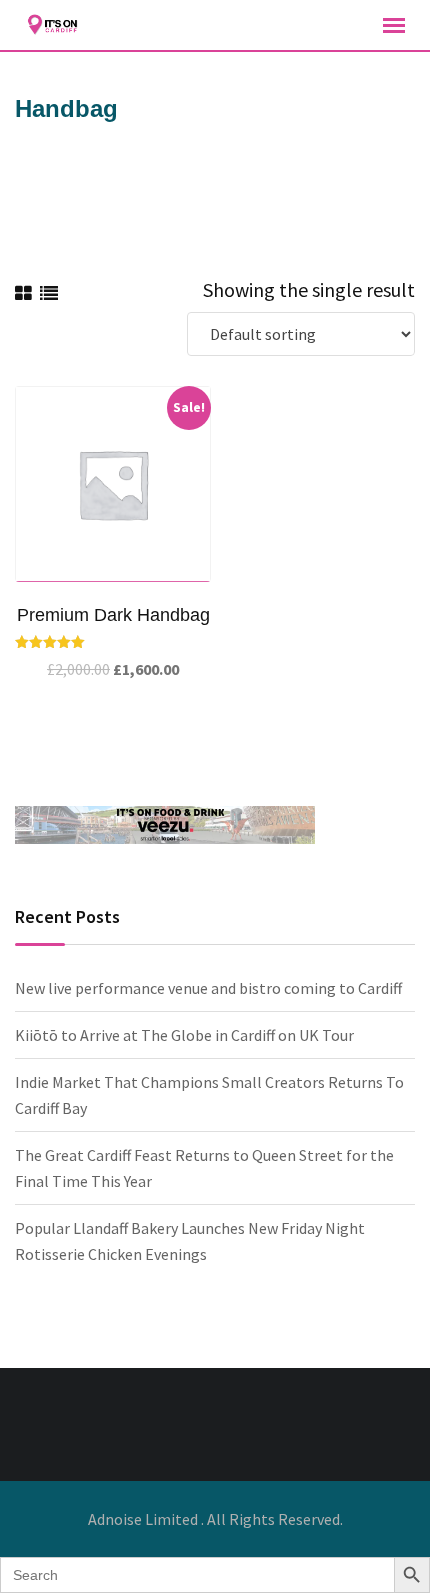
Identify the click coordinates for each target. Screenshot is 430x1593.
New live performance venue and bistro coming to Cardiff (208, 988)
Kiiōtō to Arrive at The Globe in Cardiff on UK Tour (184, 1035)
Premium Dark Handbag (113, 615)
